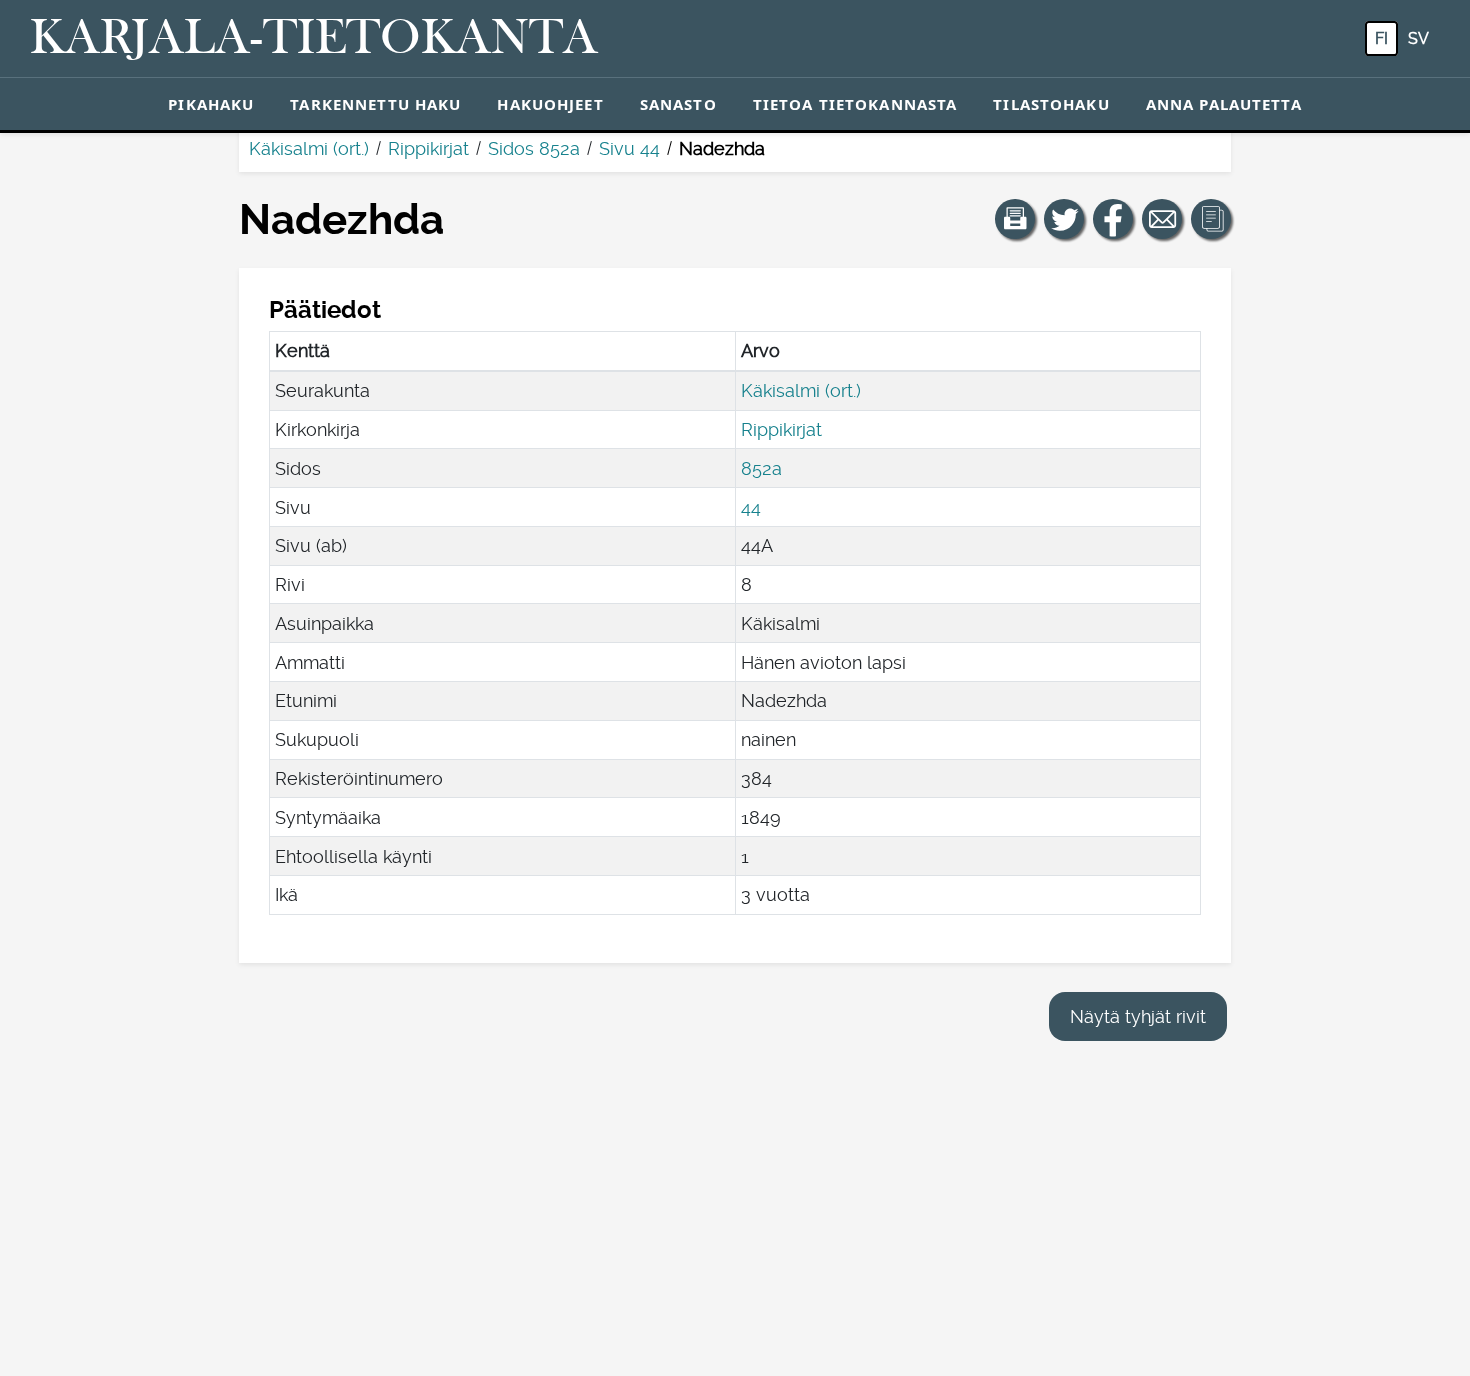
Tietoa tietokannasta (855, 104)
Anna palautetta (1224, 104)
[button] (1015, 219)
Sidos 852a (534, 148)
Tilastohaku (1051, 104)
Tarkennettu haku (375, 104)
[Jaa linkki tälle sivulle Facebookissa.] (1113, 219)
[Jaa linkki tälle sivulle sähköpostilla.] (1162, 219)
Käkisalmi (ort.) (309, 148)
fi (1381, 38)
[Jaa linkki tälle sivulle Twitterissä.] (1064, 219)
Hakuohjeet (550, 104)
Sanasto (678, 104)
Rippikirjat (428, 148)
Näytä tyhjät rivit (1138, 1016)
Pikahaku (211, 104)
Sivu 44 (629, 148)
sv (1418, 38)
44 (751, 507)
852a (761, 468)
